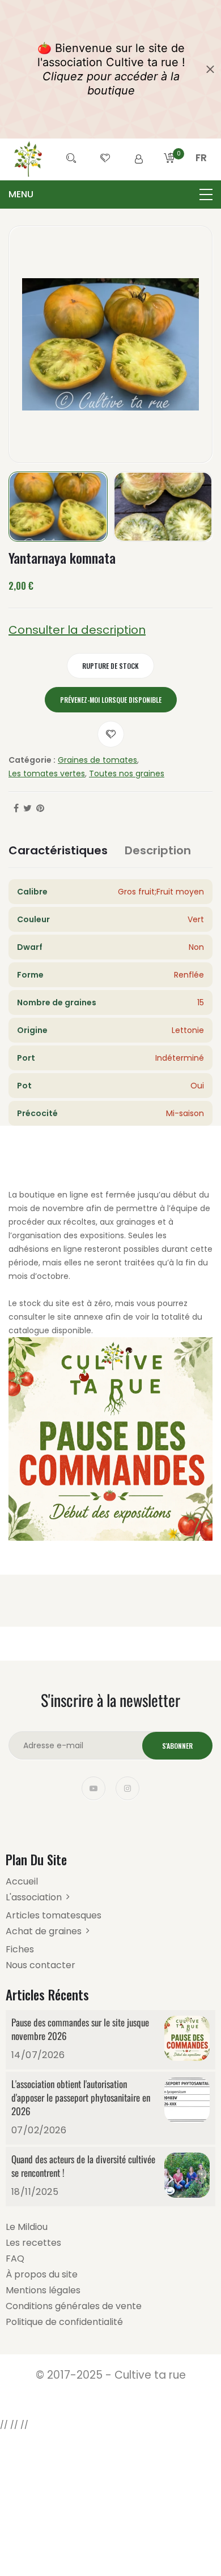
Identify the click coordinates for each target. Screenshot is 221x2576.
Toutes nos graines (127, 773)
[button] (201, 171)
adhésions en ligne (45, 1249)
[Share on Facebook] (16, 809)
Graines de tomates (97, 760)
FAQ (15, 2259)
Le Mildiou (27, 2227)
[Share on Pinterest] (40, 809)
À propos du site (42, 2274)
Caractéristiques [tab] (58, 850)
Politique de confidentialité (64, 2322)
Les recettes (33, 2243)
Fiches (20, 1949)
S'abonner (177, 1746)
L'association (34, 1897)
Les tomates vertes (47, 773)
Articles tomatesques (54, 1915)
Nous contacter (41, 1965)
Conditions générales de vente (74, 2306)
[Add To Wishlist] (111, 734)
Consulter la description (77, 630)
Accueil (22, 1881)
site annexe (80, 1317)
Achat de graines (44, 1931)
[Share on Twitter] (27, 809)
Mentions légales (43, 2290)
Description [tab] (158, 850)
